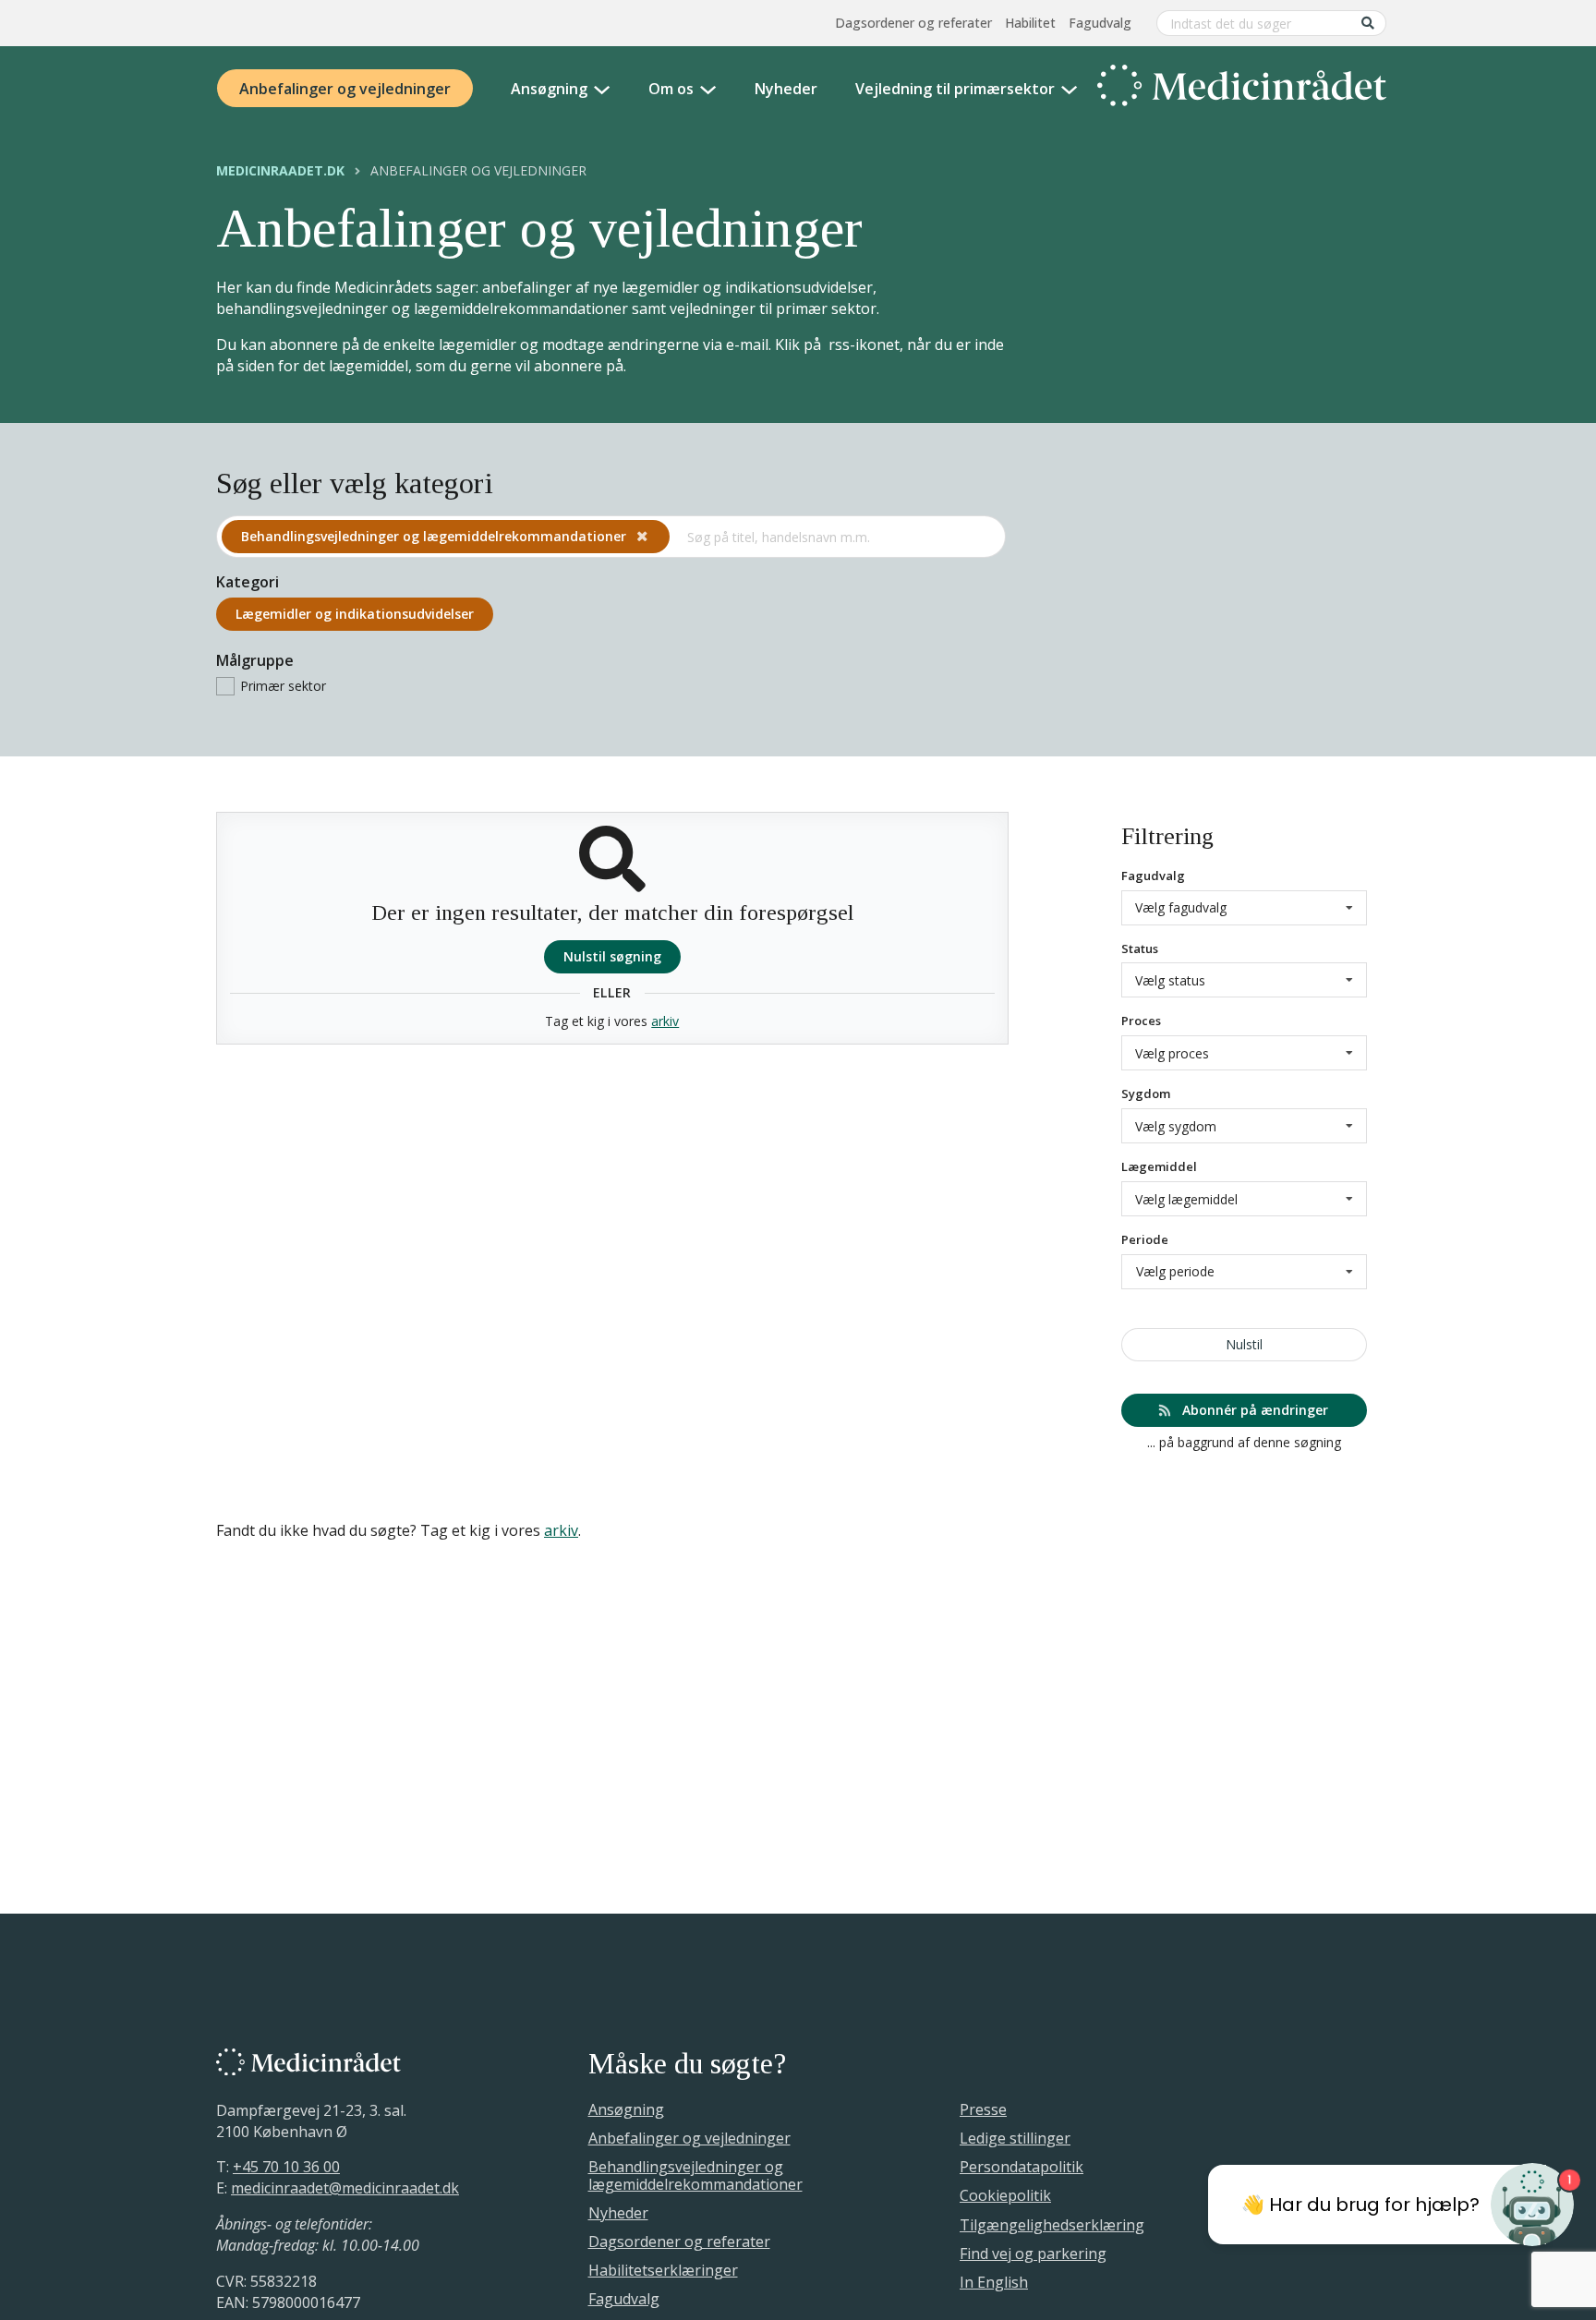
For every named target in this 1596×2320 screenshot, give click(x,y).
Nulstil (1244, 1344)
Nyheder (786, 89)
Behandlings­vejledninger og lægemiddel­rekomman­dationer (435, 536)
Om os (671, 89)
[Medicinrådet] (1242, 89)
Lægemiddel (1159, 1166)
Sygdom (1146, 1094)
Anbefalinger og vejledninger (345, 89)
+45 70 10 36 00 (286, 2167)
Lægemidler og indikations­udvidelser (355, 614)
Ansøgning (549, 89)
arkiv (665, 1021)
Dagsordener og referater (913, 23)
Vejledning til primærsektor (955, 89)
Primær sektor (283, 686)
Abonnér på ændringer (1253, 1410)
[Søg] (1368, 23)
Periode (1145, 1239)
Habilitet (1030, 23)
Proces (1141, 1021)
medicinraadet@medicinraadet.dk (345, 2188)
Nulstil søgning (612, 956)
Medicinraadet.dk (280, 171)
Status (1140, 949)
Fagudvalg (1100, 23)
